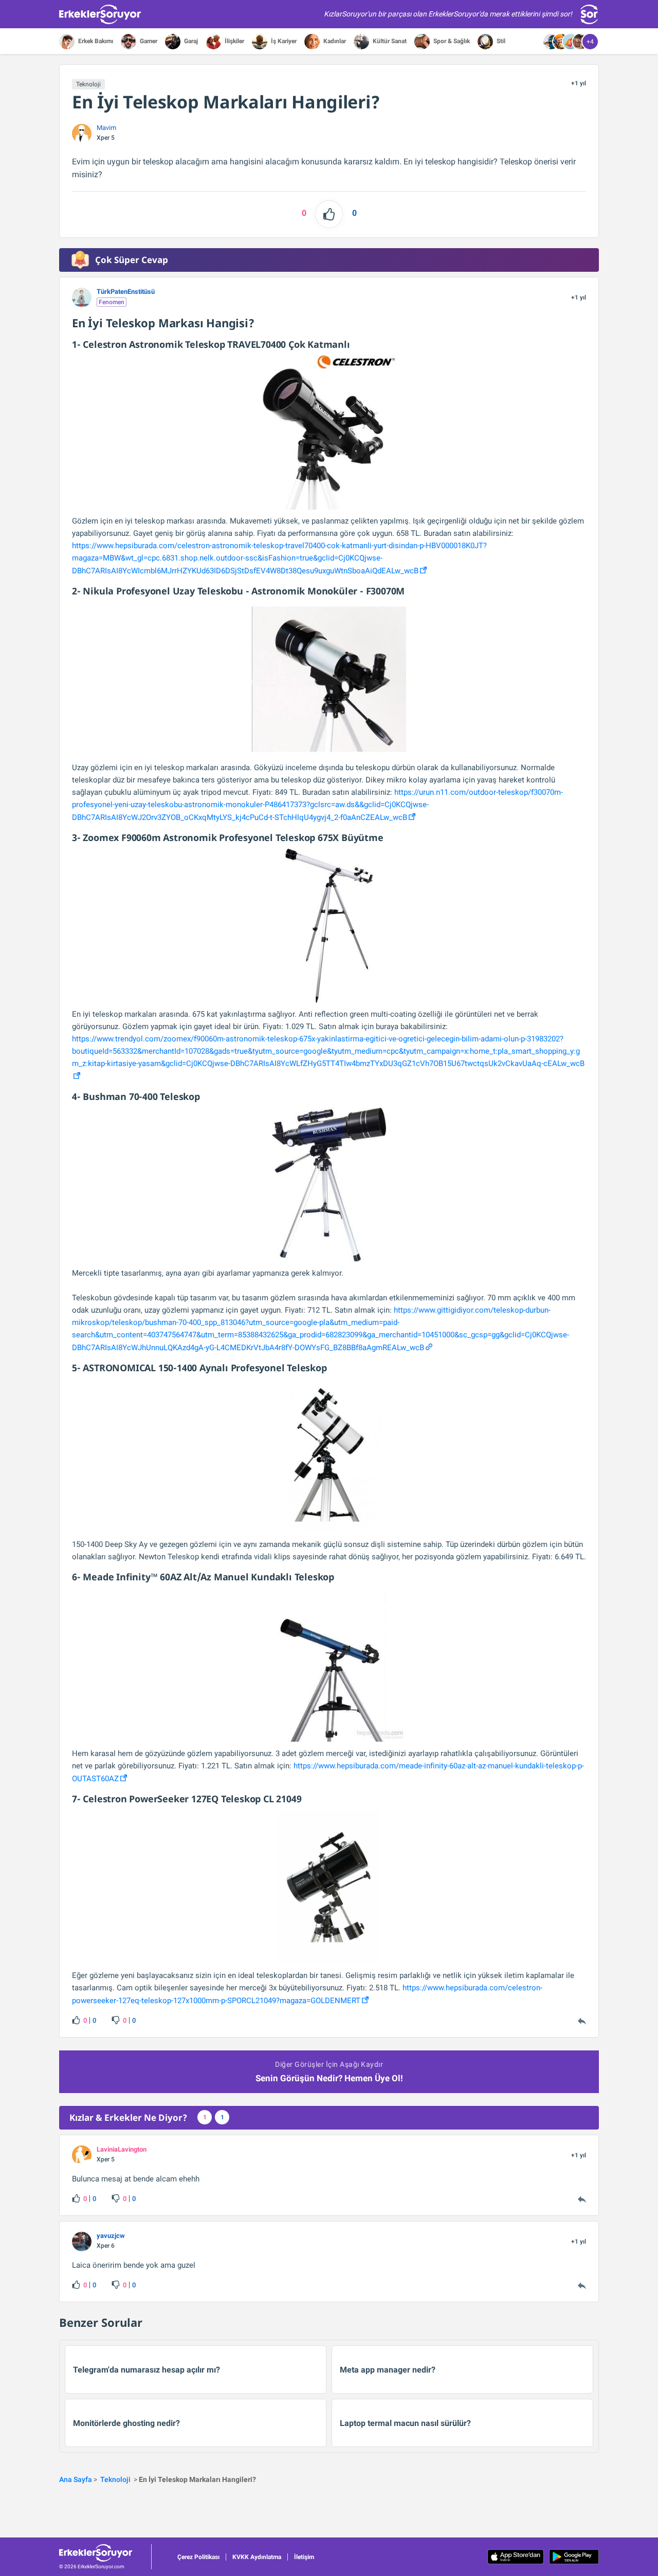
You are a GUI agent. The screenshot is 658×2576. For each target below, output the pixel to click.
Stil (500, 41)
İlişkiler (234, 41)
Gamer (148, 41)
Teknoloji (88, 84)
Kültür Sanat (389, 41)
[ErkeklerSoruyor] (105, 2553)
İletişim (304, 2557)
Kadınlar (334, 41)
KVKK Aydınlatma (257, 2557)
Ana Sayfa (76, 2479)
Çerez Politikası (198, 2557)
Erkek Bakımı (95, 41)
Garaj (190, 41)
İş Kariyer (283, 41)
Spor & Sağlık (451, 41)
